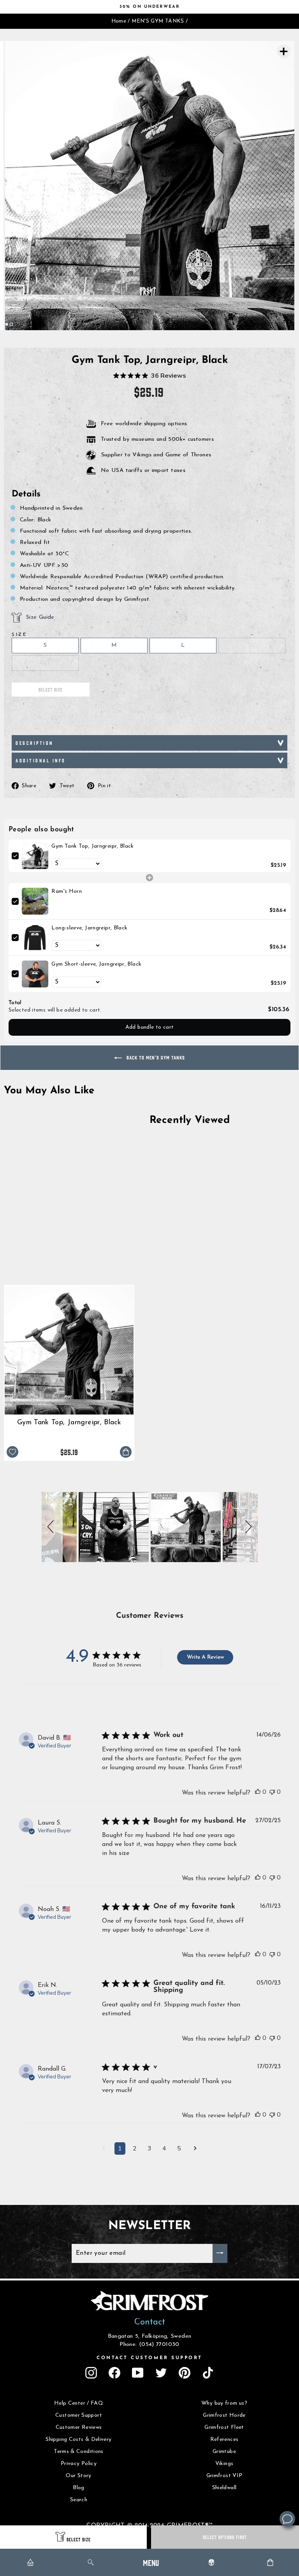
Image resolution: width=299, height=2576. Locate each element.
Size (19, 635)
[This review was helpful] (258, 1792)
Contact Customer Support (149, 2358)
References (224, 2440)
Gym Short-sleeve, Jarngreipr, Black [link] (96, 964)
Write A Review (205, 1657)
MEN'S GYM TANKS (158, 21)
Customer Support (79, 2415)
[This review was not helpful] (272, 1792)
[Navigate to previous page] (104, 2149)
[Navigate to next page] (195, 2149)
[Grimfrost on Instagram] (91, 2373)
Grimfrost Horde (224, 2415)
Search (79, 2500)
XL (252, 645)
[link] (35, 856)
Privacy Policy (79, 2464)
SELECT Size (79, 2539)
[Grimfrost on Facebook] (114, 2373)
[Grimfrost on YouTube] (138, 2373)
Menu (151, 2562)
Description (34, 743)
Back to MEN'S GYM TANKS (155, 1057)
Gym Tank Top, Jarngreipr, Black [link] (92, 846)
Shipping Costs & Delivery (78, 2440)
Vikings (224, 2464)
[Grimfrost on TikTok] (208, 2373)
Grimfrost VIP (224, 2476)
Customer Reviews (79, 2427)
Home (119, 21)
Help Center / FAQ (79, 2403)
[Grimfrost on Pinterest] (185, 2373)
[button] (52, 1527)
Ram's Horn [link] (67, 891)
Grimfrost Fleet (224, 2427)
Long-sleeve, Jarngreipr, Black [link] (89, 928)
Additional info (41, 760)
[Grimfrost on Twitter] (161, 2373)
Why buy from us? (224, 2403)
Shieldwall (224, 2488)
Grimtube (224, 2452)
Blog (78, 2488)
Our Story (78, 2476)
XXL (45, 663)
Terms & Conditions (79, 2452)
